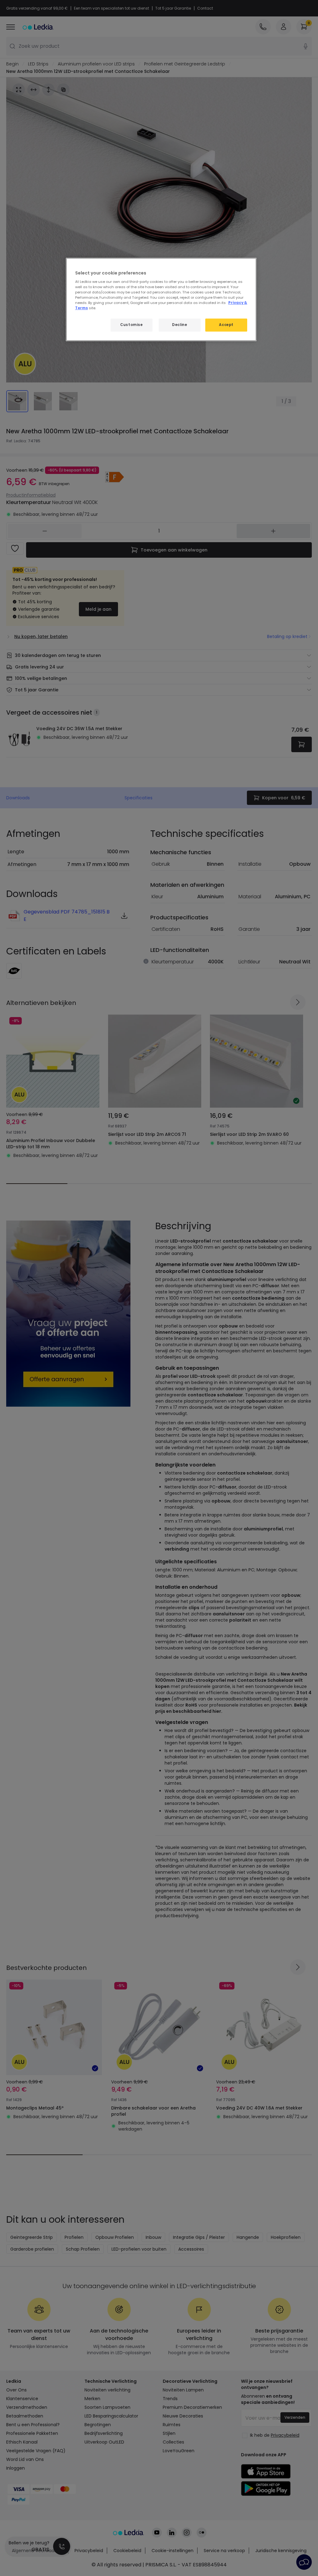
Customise (131, 325)
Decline (179, 325)
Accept (226, 325)
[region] (161, 300)
